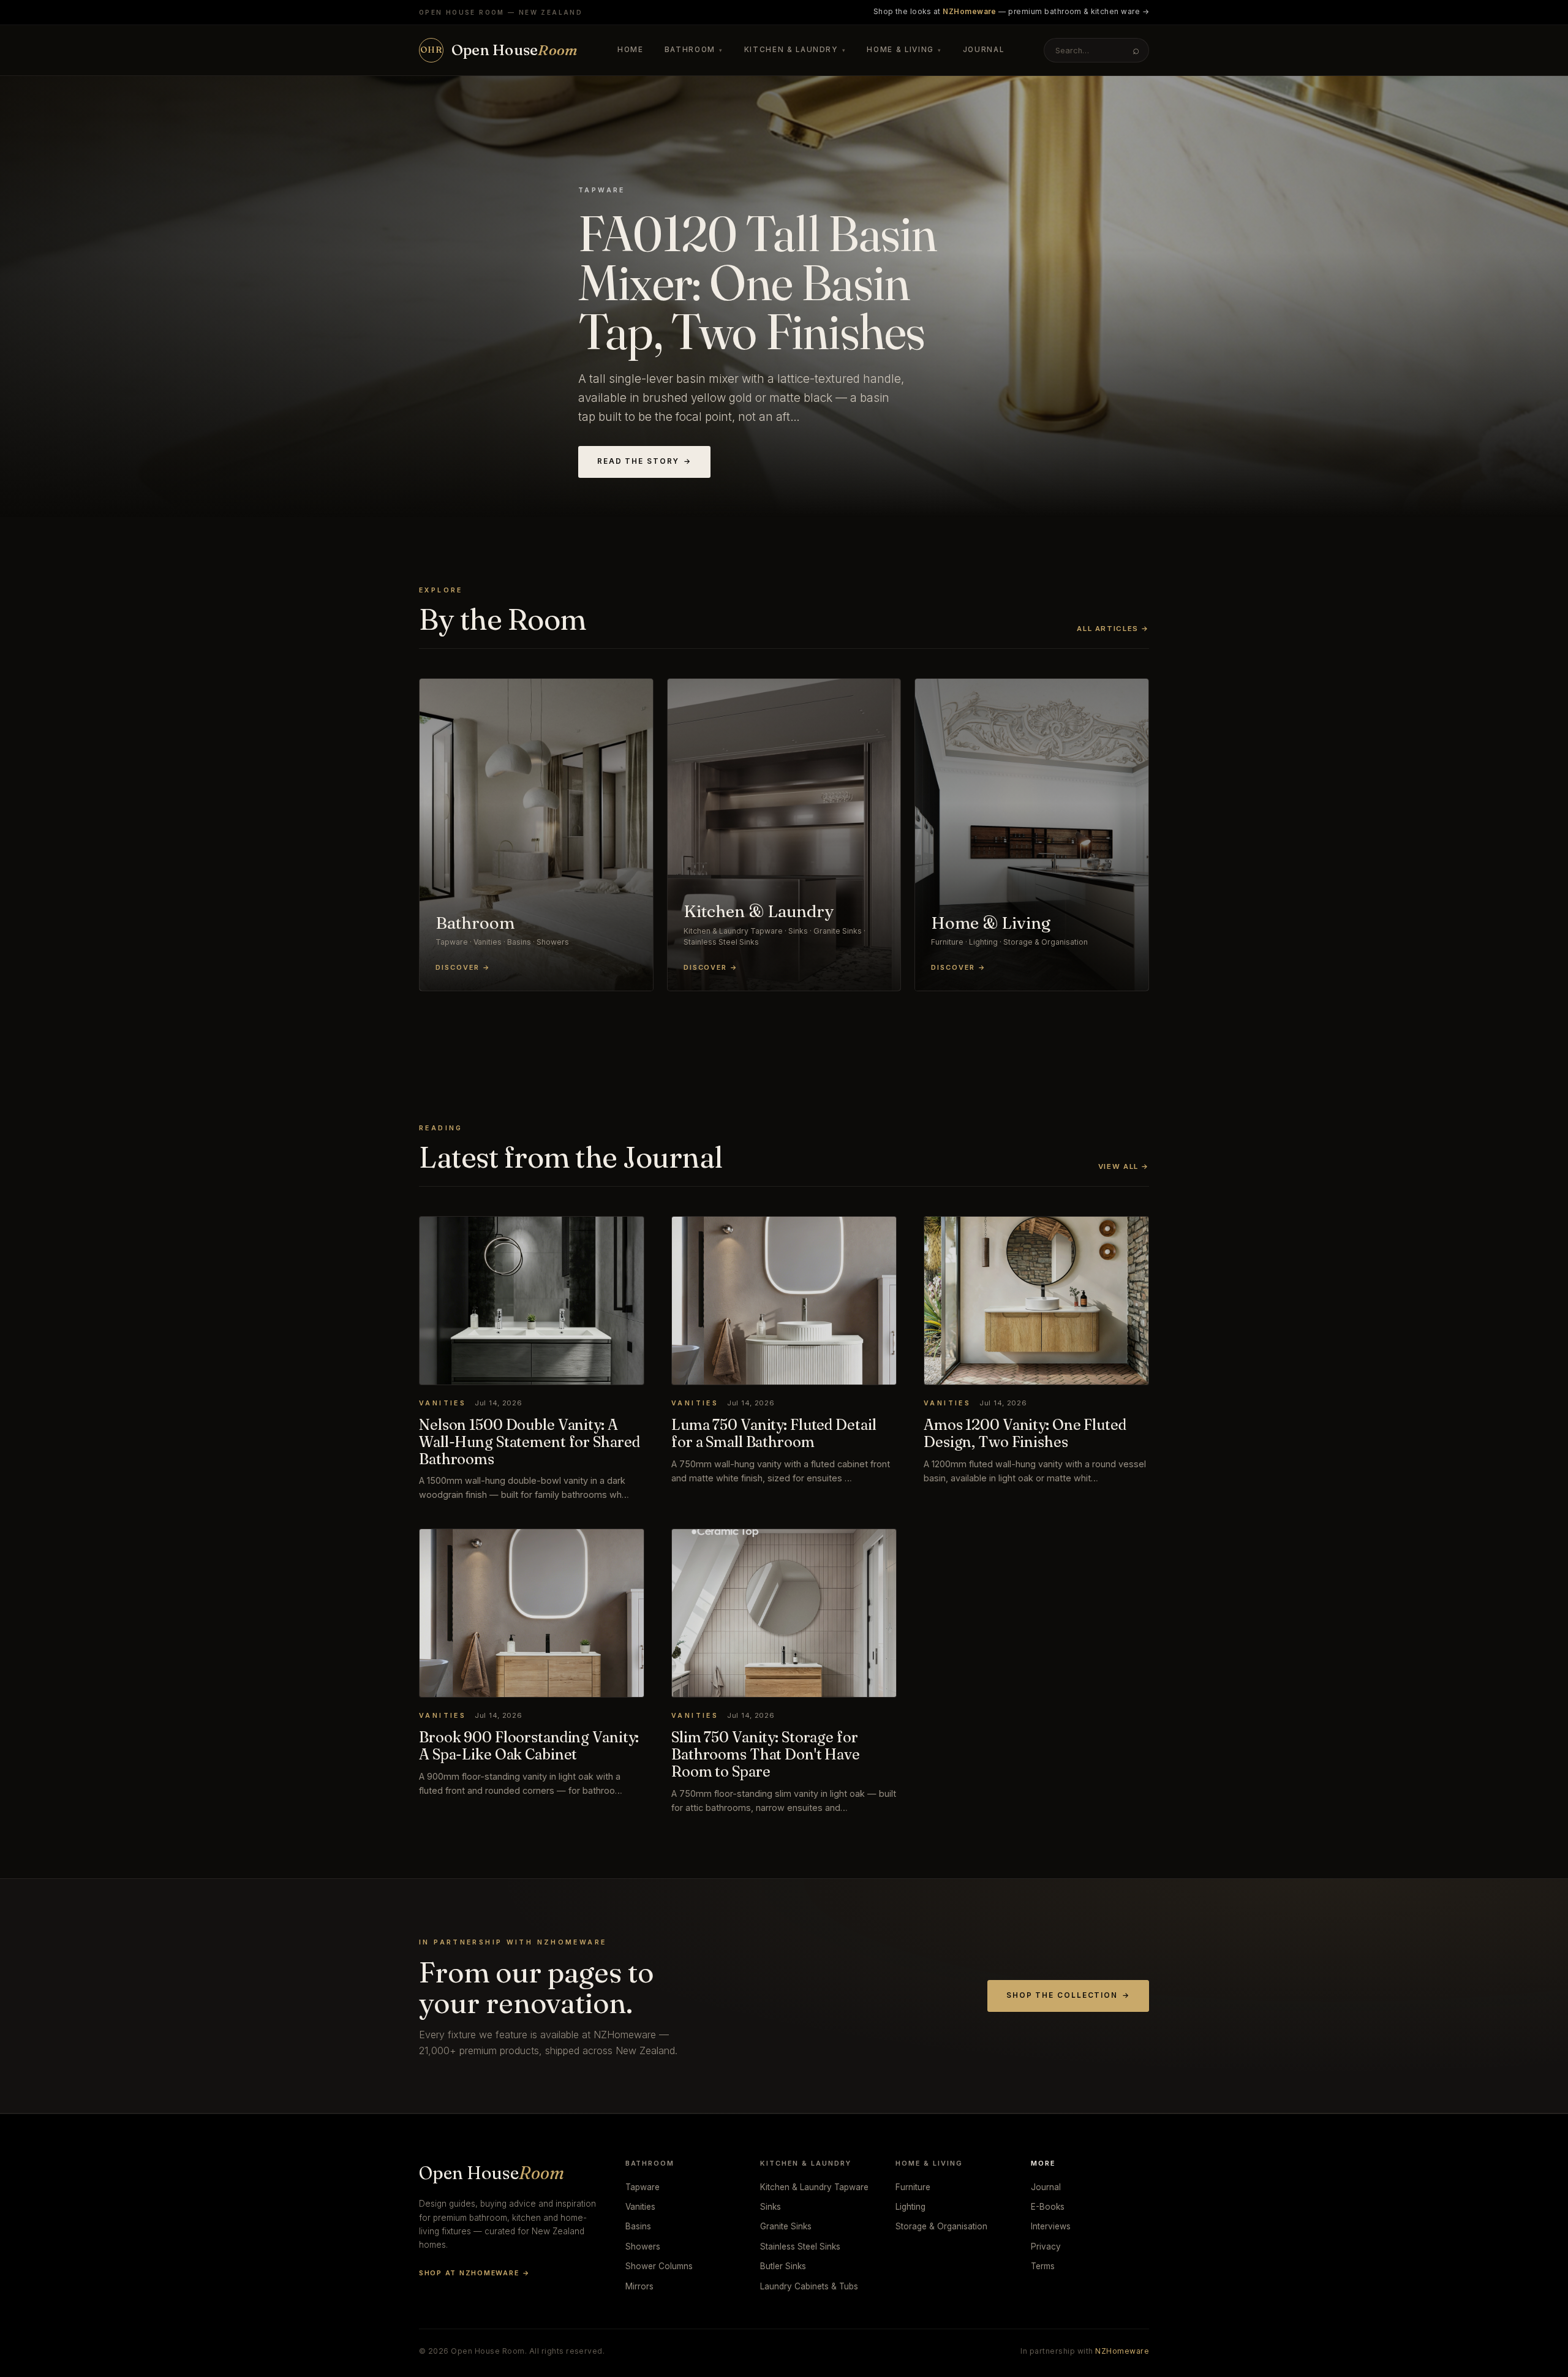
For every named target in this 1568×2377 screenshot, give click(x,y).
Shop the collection (1068, 1995)
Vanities (640, 2207)
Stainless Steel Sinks (800, 2247)
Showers (643, 2247)
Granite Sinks (786, 2226)
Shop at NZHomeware (474, 2273)
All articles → (1113, 629)
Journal (984, 50)
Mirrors (639, 2286)
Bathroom (694, 50)
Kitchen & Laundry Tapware (814, 2187)
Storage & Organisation (941, 2226)
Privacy (1046, 2247)
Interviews (1051, 2226)
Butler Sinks (783, 2266)
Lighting (910, 2207)
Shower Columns (659, 2266)
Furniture (913, 2187)
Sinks (771, 2207)
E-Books (1048, 2207)
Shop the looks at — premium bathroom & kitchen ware (1011, 12)
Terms (1043, 2266)
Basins (638, 2226)
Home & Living (904, 50)
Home (631, 50)
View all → (1124, 1166)
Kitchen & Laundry (795, 50)
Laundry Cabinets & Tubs (809, 2286)
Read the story (644, 461)
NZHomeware (1122, 2351)
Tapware (643, 2187)
